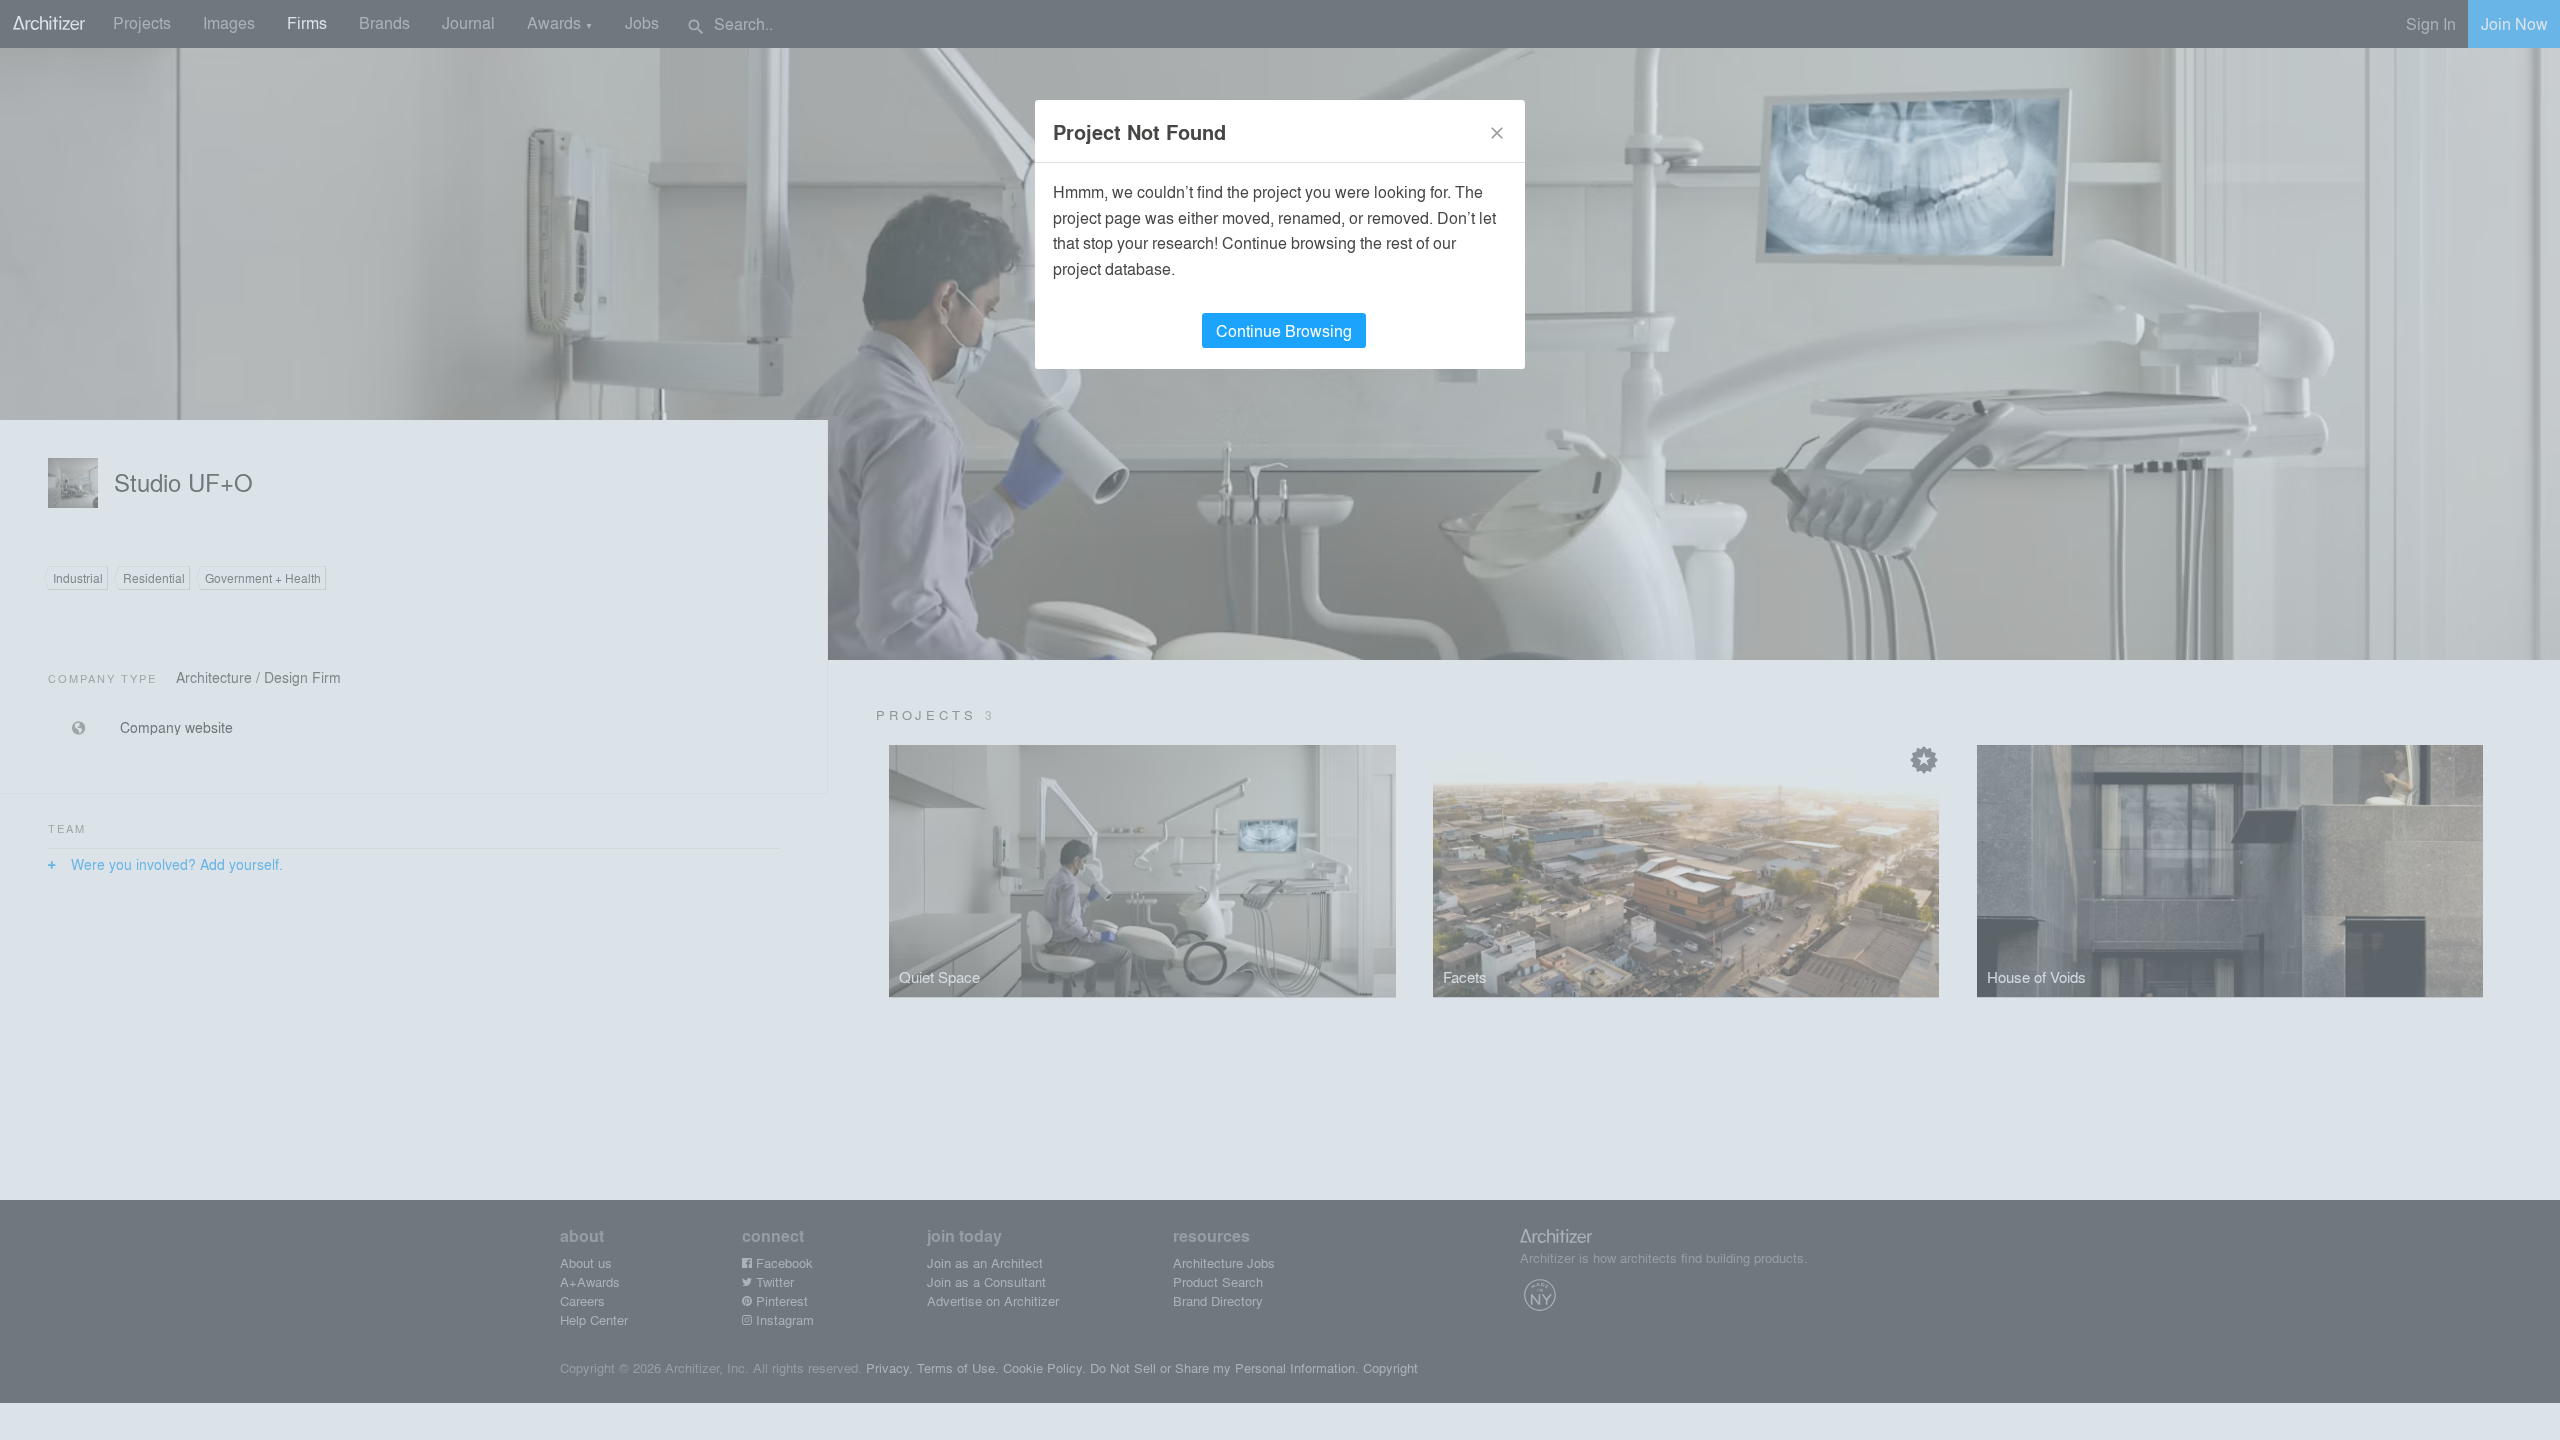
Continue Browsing (1284, 330)
